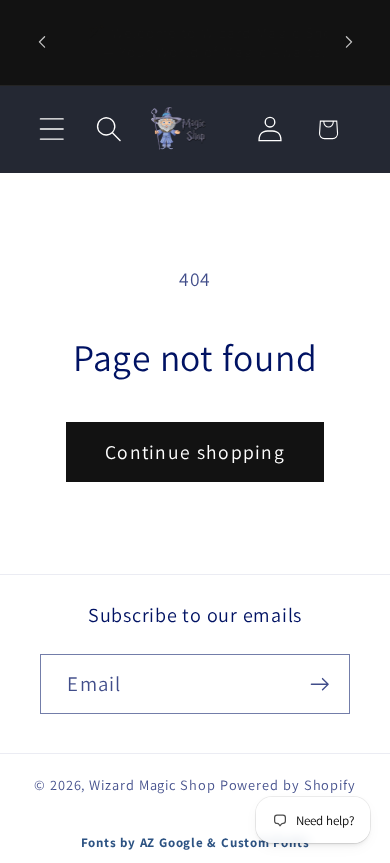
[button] (51, 129)
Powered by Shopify (288, 784)
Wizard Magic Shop (152, 784)
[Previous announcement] (42, 42)
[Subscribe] (320, 684)
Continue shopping (195, 452)
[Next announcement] (349, 42)
